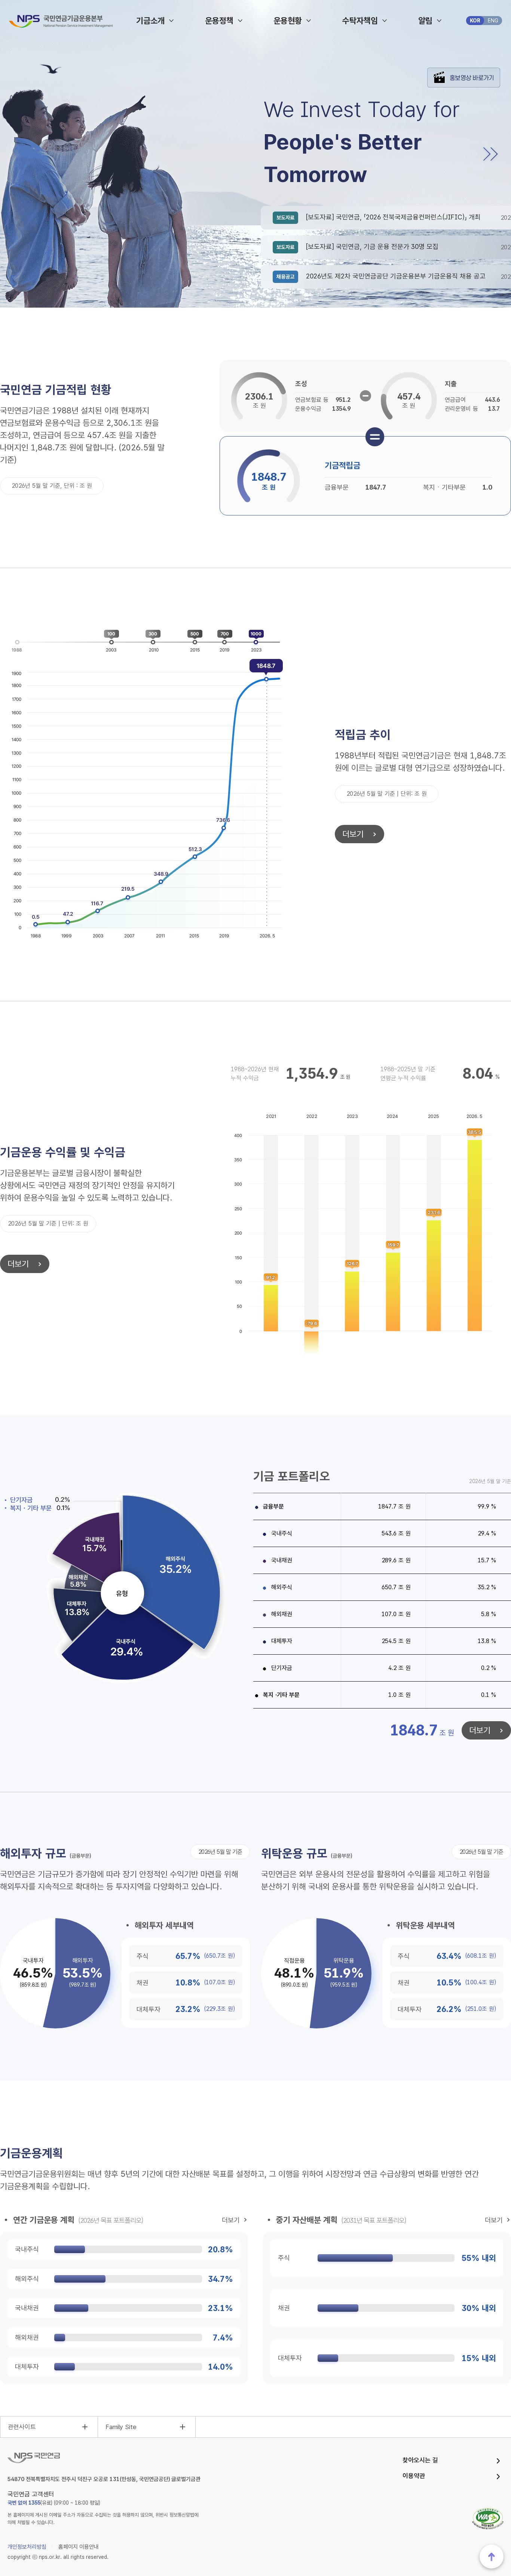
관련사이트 (22, 2427)
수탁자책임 (360, 21)
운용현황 (288, 21)
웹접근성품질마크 (488, 2518)
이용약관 (414, 2476)
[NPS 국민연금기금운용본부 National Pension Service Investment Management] (61, 21)
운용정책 (219, 21)
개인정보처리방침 (27, 2547)
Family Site (121, 2427)
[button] (487, 154)
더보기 (349, 834)
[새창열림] (464, 72)
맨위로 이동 (492, 2557)
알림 (425, 21)
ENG (493, 21)
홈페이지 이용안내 (79, 2547)
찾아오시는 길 (420, 2460)
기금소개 (150, 21)
